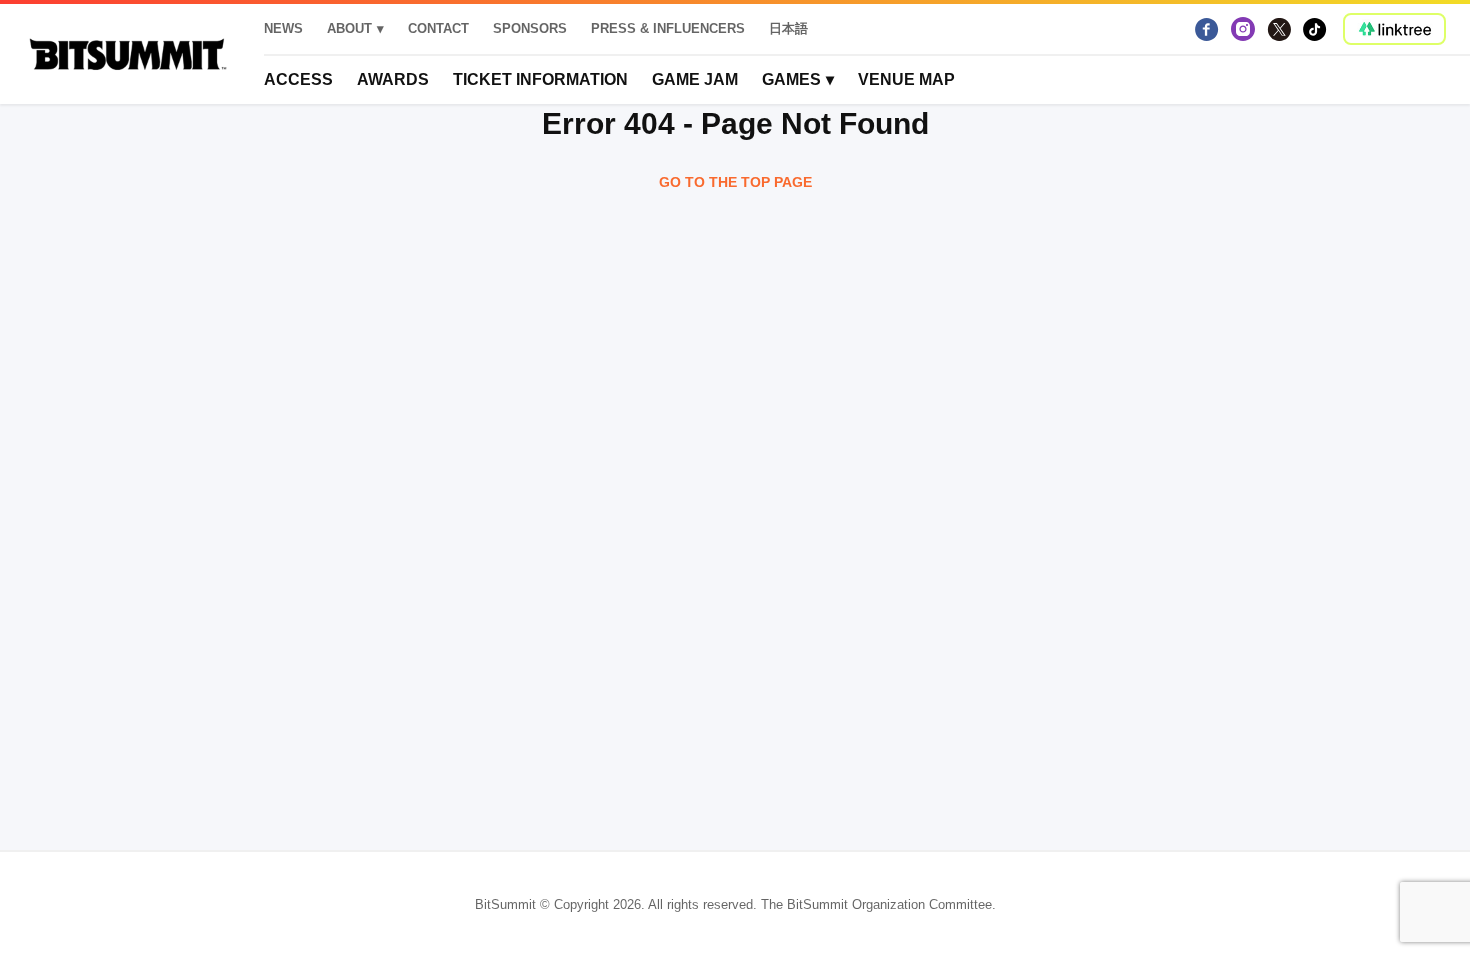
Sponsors (530, 28)
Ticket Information (540, 79)
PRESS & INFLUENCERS (668, 28)
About (349, 28)
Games (791, 79)
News (283, 28)
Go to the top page (735, 182)
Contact (438, 28)
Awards (393, 79)
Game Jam (695, 79)
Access (298, 79)
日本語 (788, 28)
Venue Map (906, 79)
